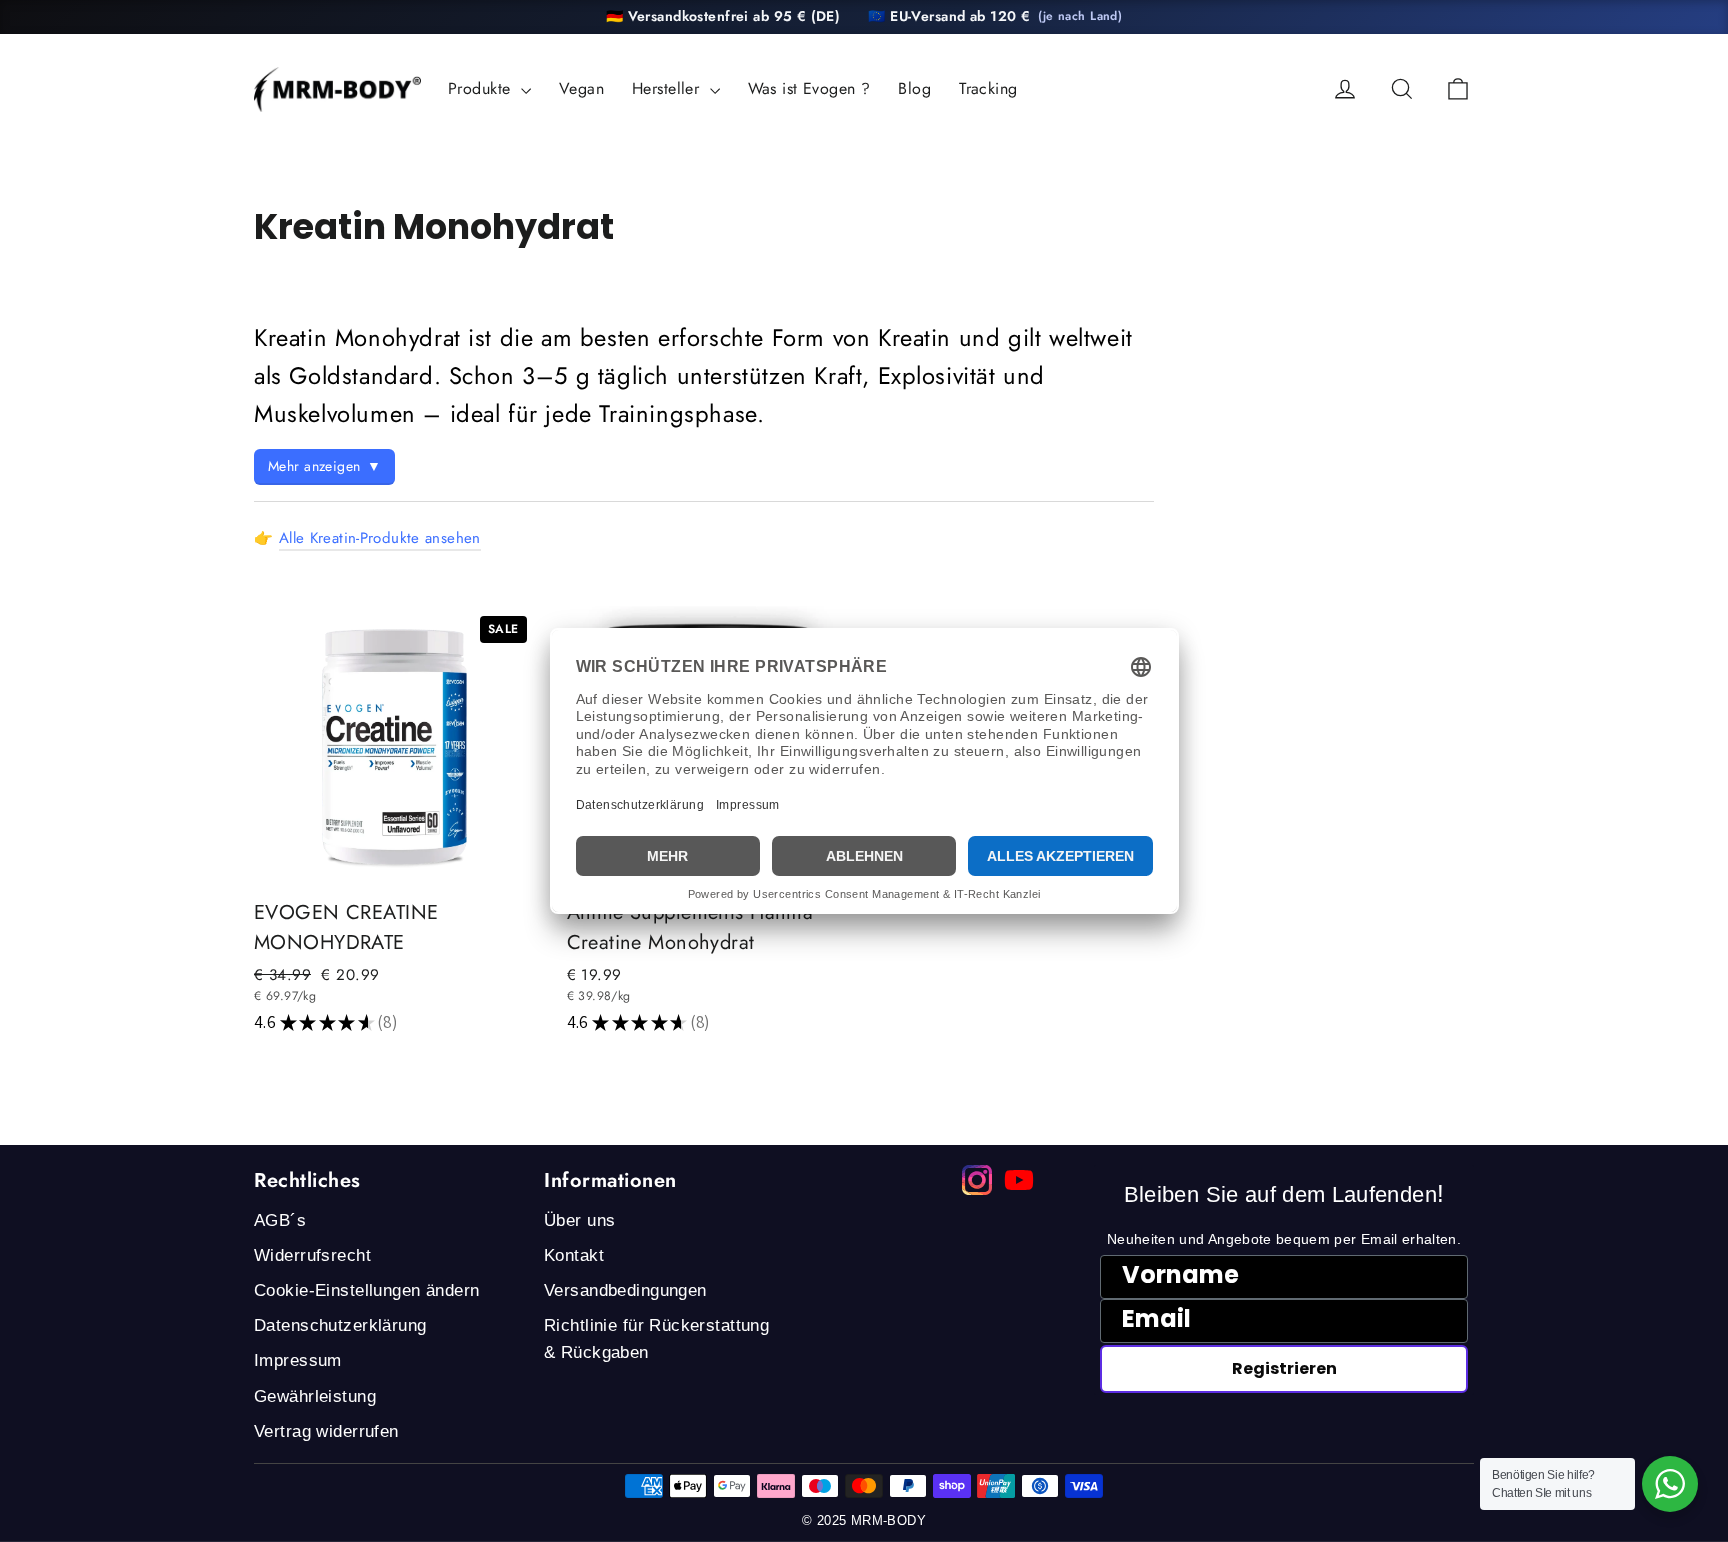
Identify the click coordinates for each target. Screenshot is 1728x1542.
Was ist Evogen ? (809, 88)
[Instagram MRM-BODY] (977, 1180)
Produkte (482, 88)
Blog (914, 88)
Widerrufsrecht (312, 1255)
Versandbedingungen (625, 1290)
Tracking (988, 88)
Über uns (579, 1220)
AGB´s (280, 1220)
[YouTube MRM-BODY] (1019, 1180)
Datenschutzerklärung (340, 1325)
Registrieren (1284, 1368)
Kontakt (574, 1255)
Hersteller (668, 88)
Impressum (298, 1360)
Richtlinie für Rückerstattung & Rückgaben (656, 1339)
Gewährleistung (315, 1396)
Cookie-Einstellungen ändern (366, 1290)
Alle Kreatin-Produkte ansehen (380, 538)
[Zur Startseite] (337, 89)
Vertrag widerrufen (326, 1431)
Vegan (581, 88)
